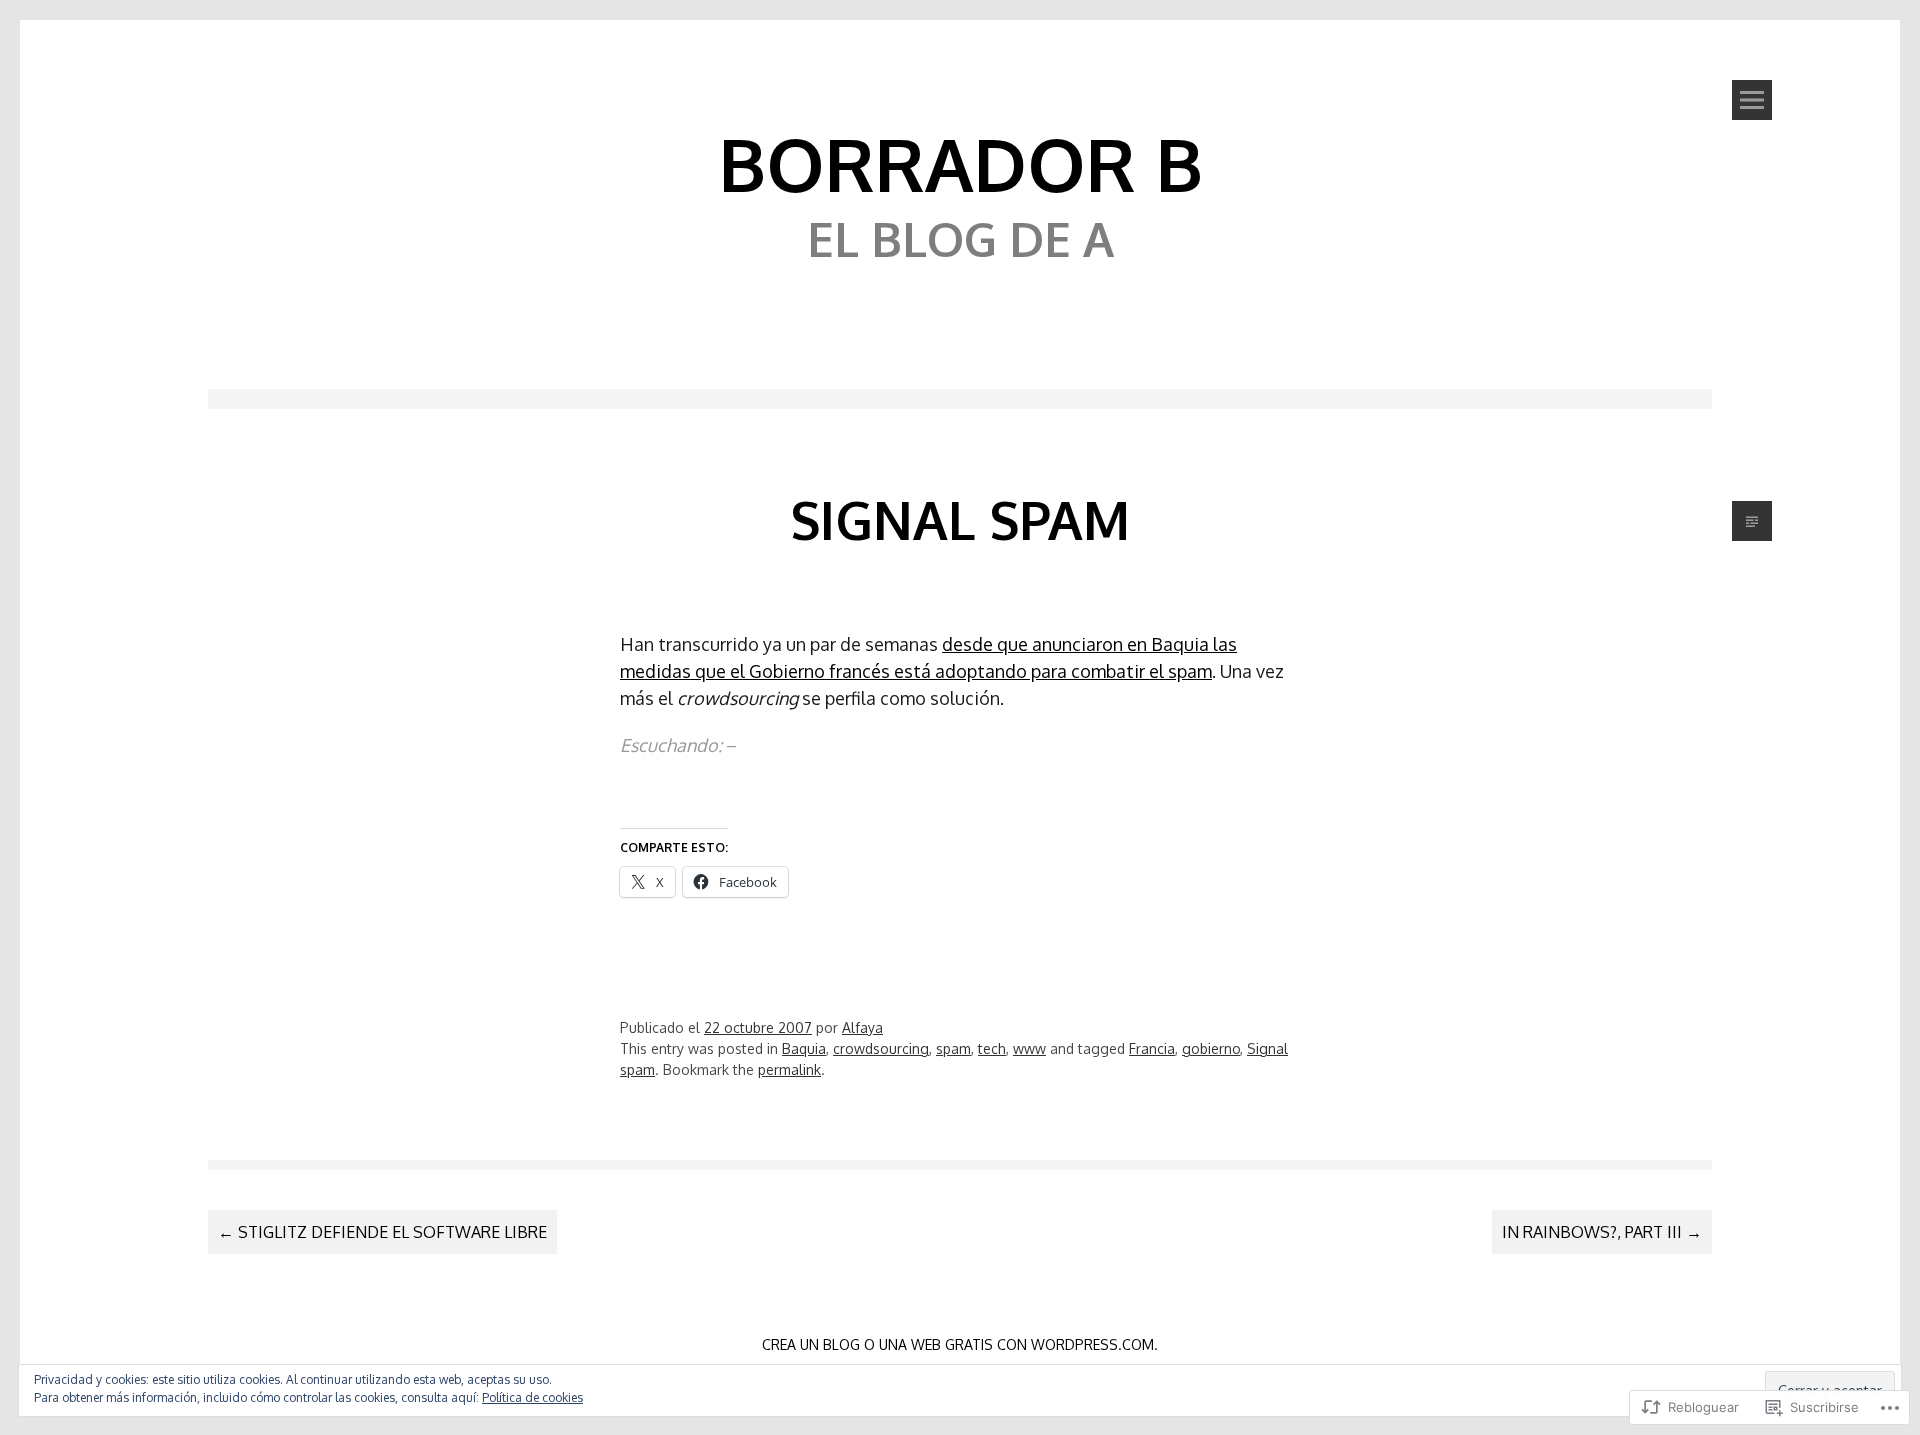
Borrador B (960, 163)
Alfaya (862, 1027)
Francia (1152, 1048)
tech (992, 1048)
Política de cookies (532, 1397)
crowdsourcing (881, 1048)
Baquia (804, 1048)
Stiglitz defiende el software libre (382, 1232)
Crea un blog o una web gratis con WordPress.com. (960, 1344)
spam (953, 1048)
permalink (789, 1069)
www (1029, 1048)
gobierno (1211, 1048)
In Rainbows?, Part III (1602, 1232)
